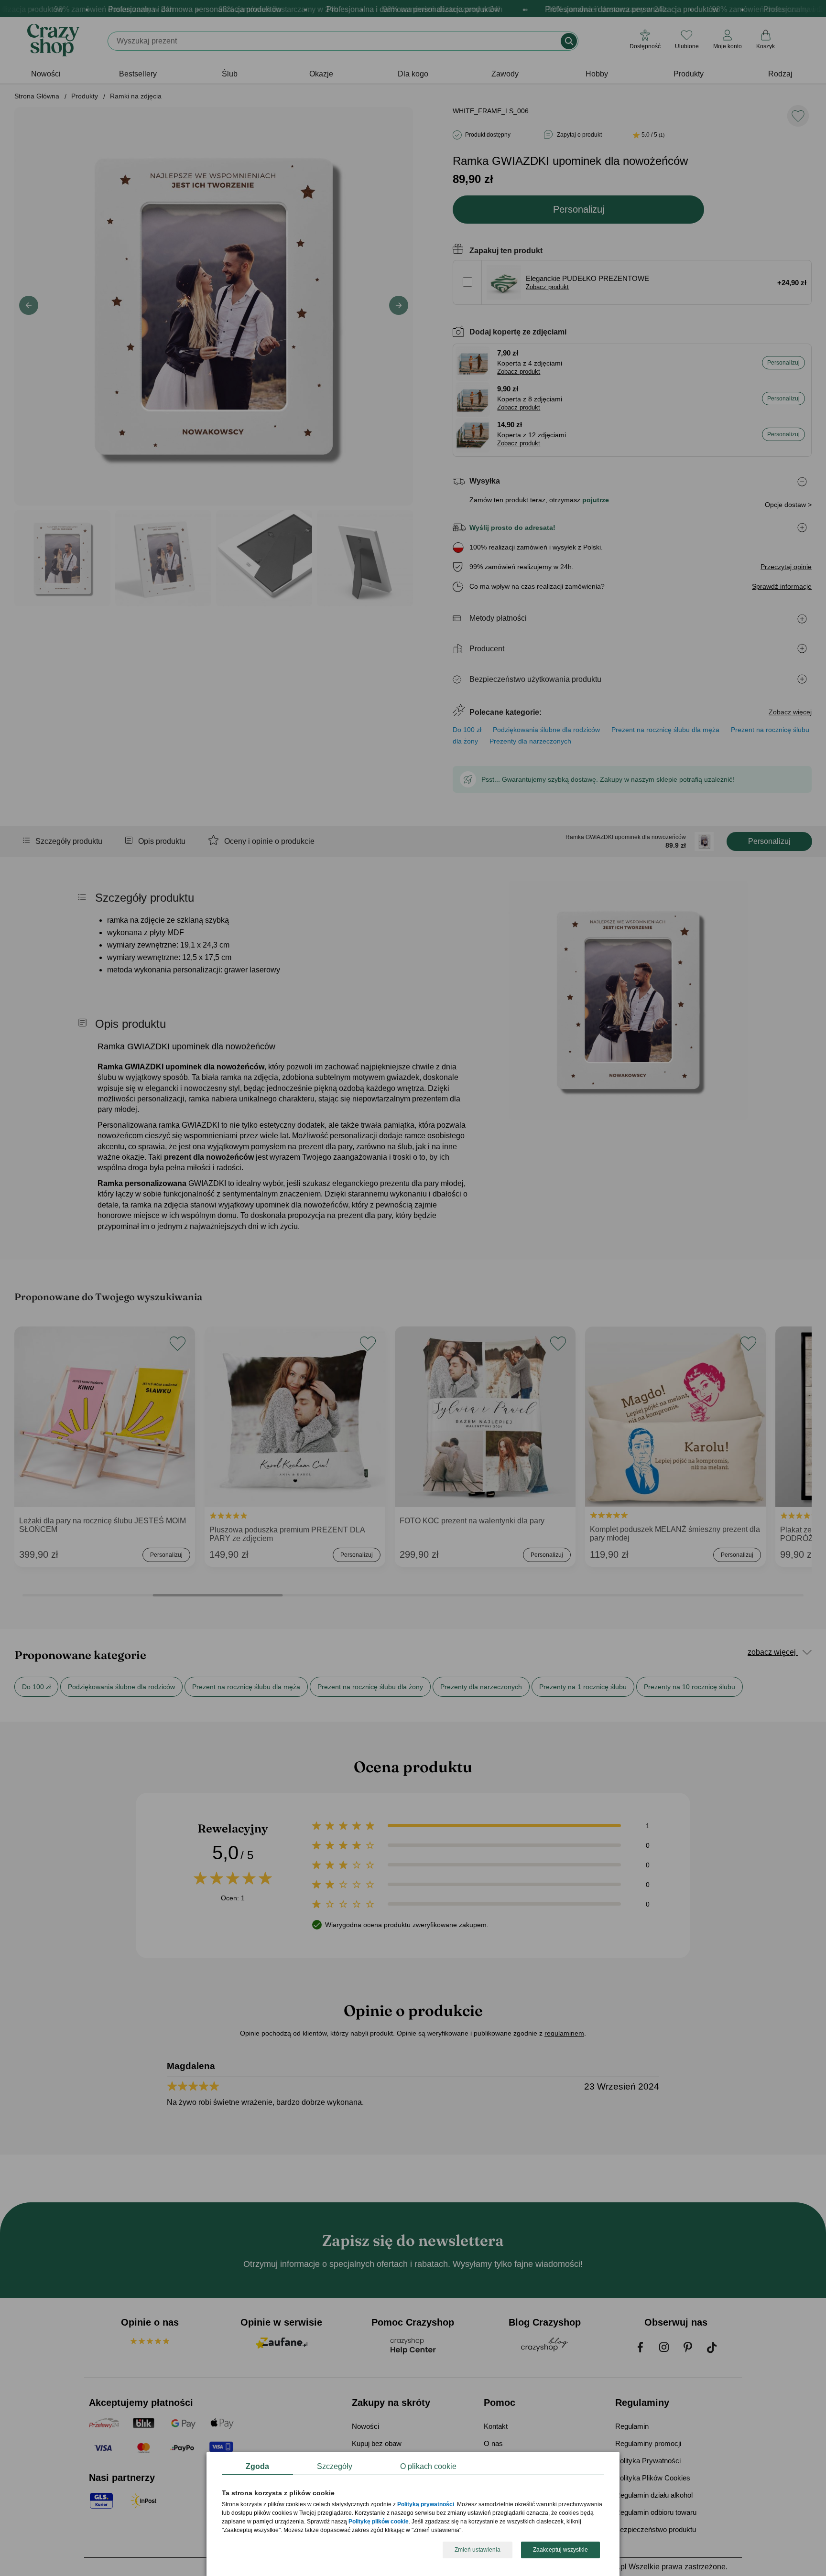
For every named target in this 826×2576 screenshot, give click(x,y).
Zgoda (257, 2466)
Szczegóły (335, 2466)
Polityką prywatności (426, 2505)
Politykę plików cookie (379, 2522)
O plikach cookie (428, 2466)
